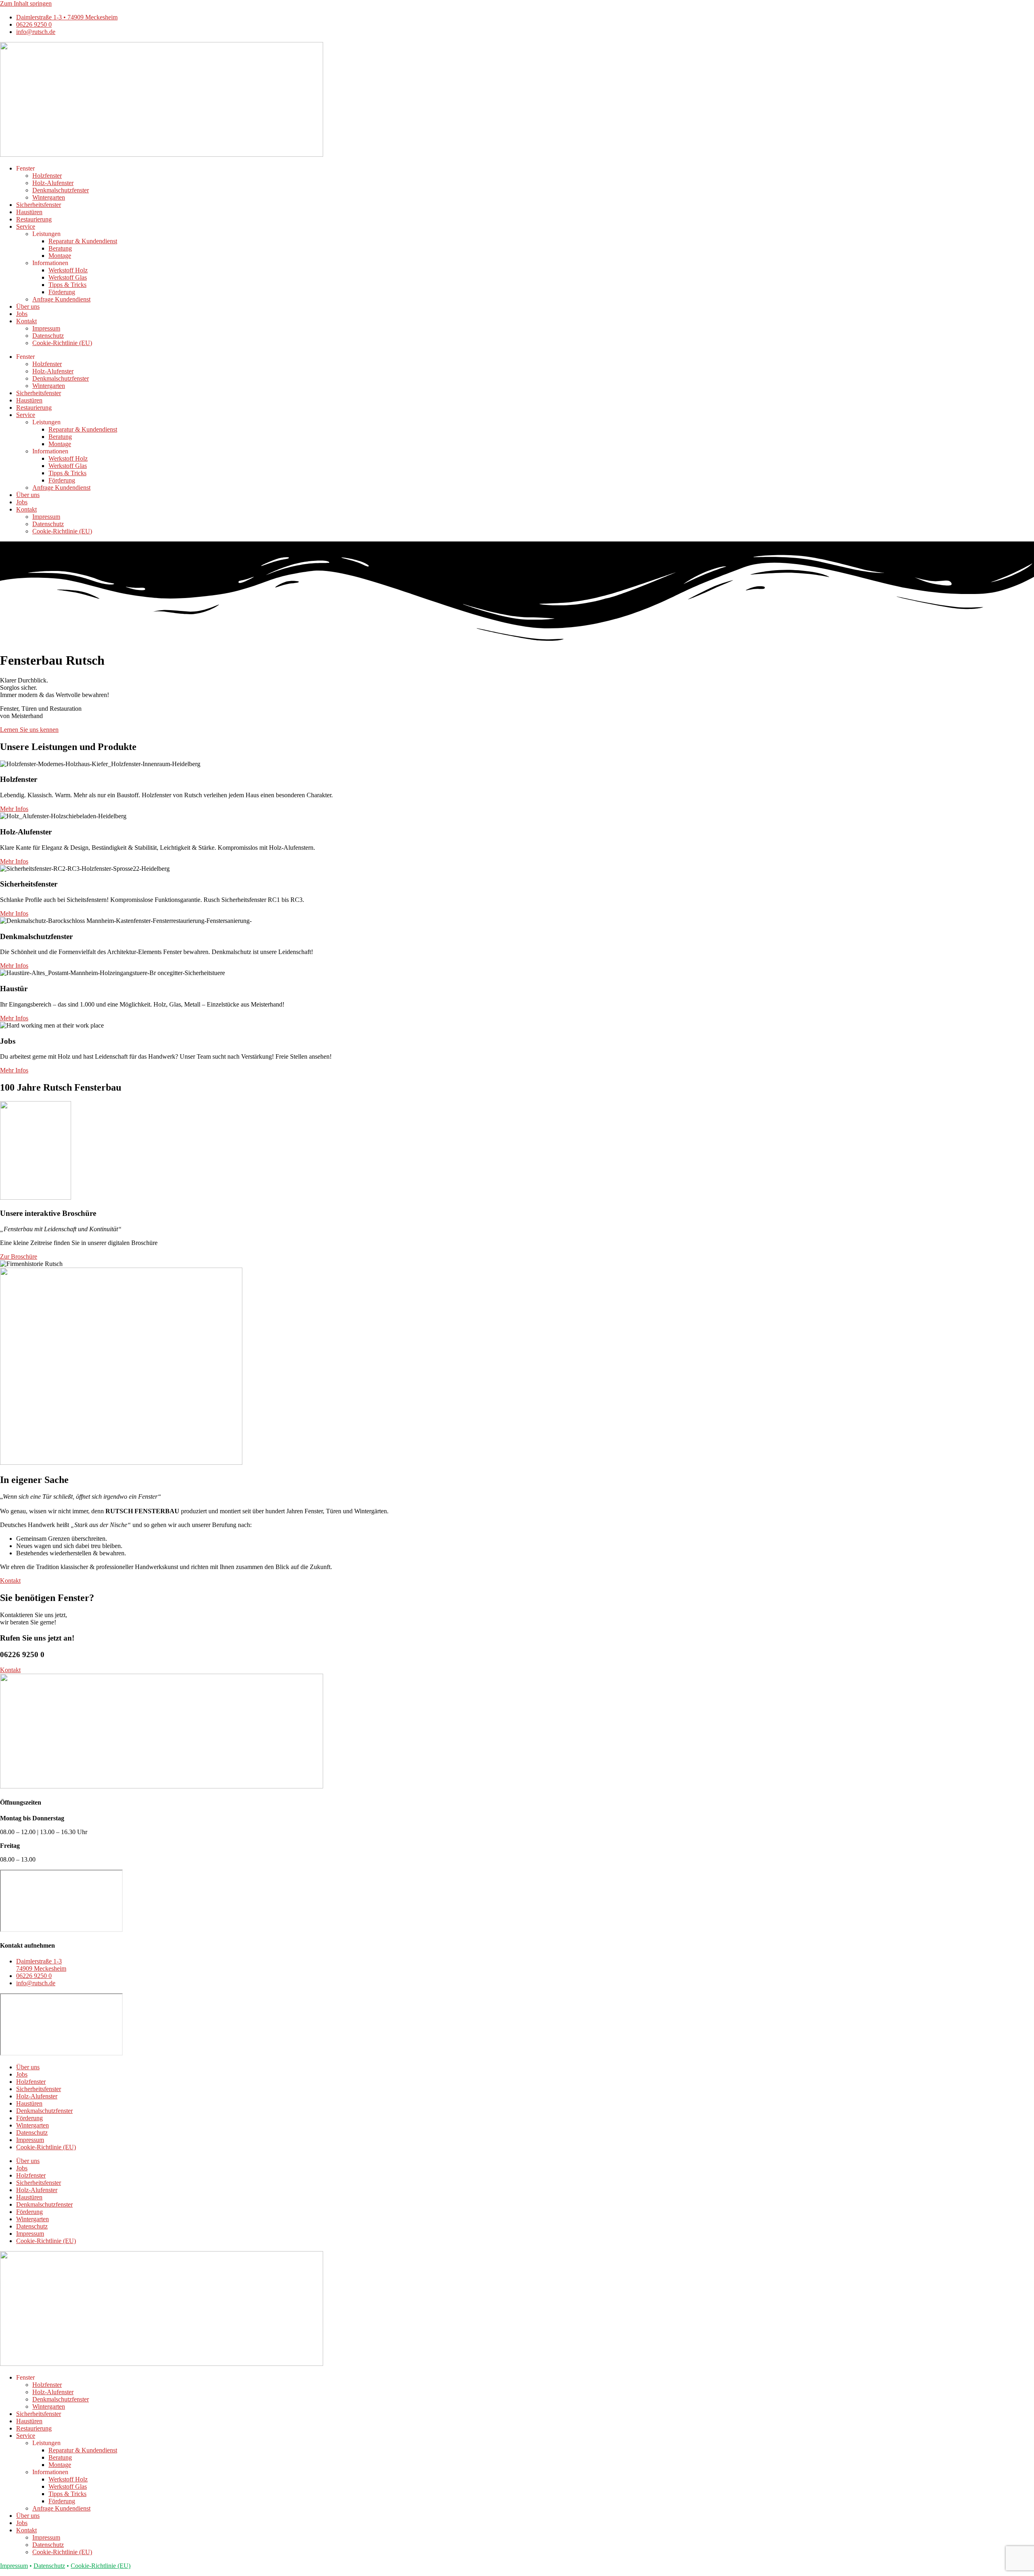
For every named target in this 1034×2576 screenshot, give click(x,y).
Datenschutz (48, 336)
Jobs (22, 314)
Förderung (62, 292)
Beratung (60, 248)
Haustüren (29, 212)
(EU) (101, 2566)
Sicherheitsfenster (39, 205)
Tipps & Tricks (67, 285)
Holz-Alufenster (53, 183)
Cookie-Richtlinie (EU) (62, 343)
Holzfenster (47, 176)
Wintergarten (49, 197)
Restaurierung (34, 219)
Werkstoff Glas (68, 277)
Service (26, 226)
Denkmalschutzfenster (61, 190)
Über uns (28, 306)
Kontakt (26, 321)
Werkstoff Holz (68, 270)
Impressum (46, 328)
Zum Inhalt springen (26, 3)
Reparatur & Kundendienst (83, 241)
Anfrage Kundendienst (61, 299)
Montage (60, 256)
